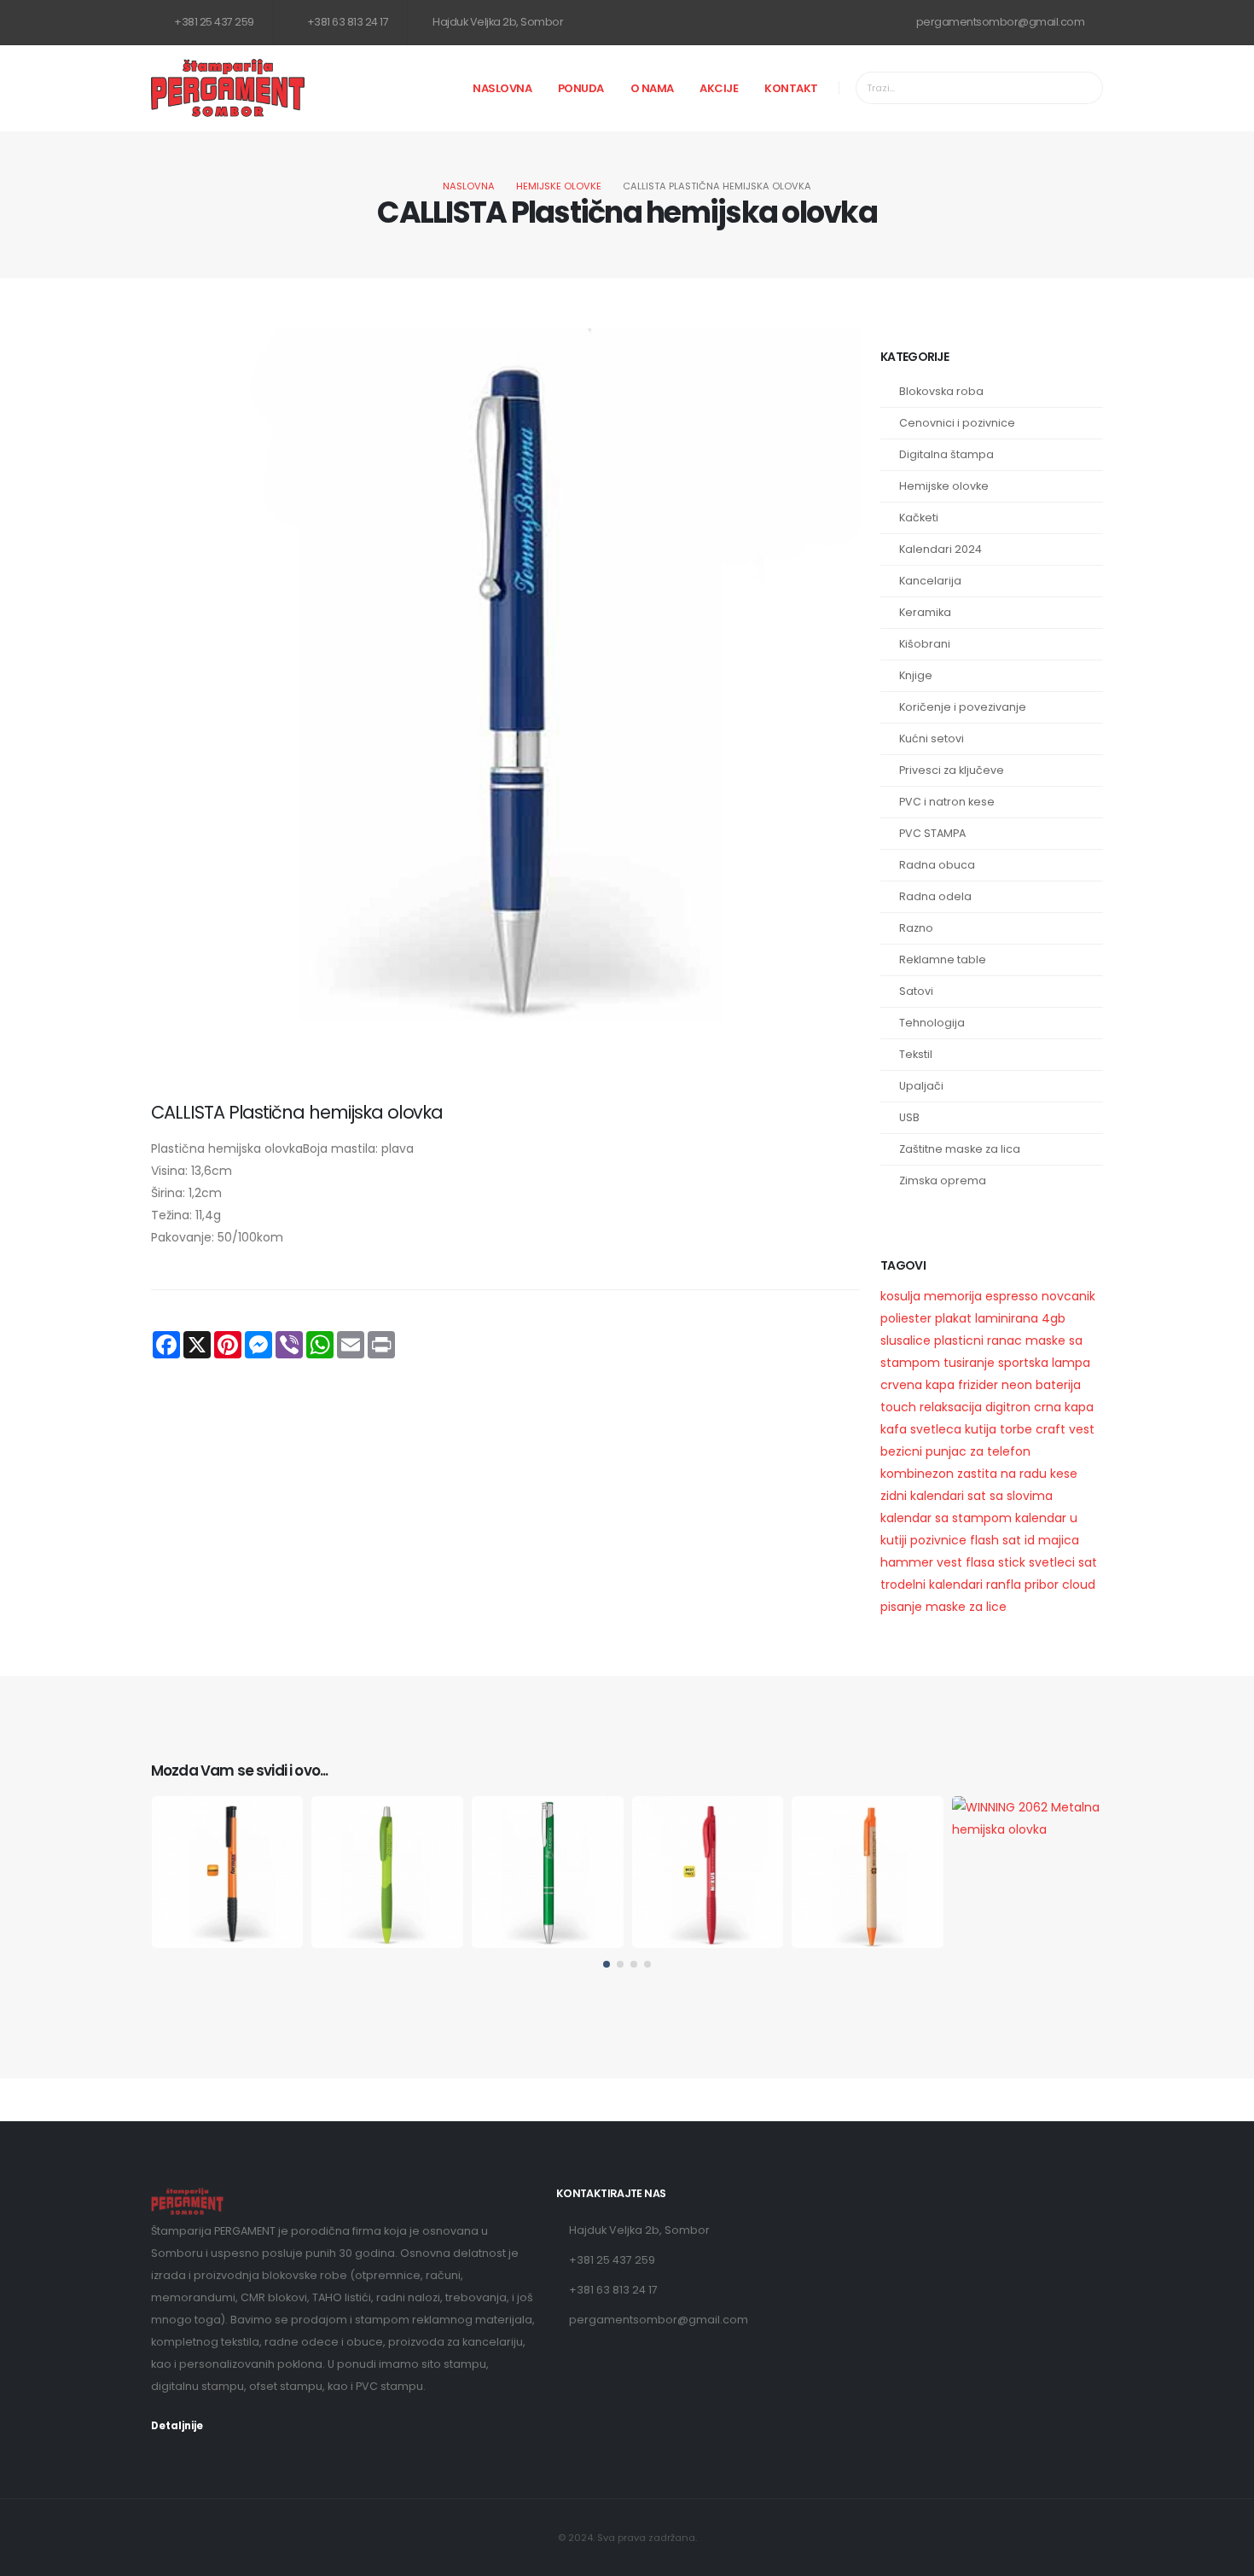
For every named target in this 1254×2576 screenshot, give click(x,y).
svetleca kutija (953, 1429)
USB (909, 1117)
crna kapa (1064, 1407)
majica (1059, 1540)
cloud (1079, 1585)
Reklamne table (943, 959)
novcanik (1068, 1296)
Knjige (916, 675)
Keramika (925, 612)
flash (984, 1540)
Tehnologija (932, 1023)
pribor (1042, 1585)
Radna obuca (937, 865)
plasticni (959, 1340)
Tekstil (916, 1054)
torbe (1016, 1429)
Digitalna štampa (946, 454)
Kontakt (791, 88)
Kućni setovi (932, 738)
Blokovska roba (941, 391)
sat (1012, 1540)
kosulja (900, 1296)
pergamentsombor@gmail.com (999, 22)
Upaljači (921, 1086)
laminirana (1007, 1318)
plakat (953, 1318)
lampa (1071, 1363)
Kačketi (919, 518)
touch (898, 1407)
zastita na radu (1002, 1474)
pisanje (901, 1607)
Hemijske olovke (559, 186)
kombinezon (917, 1474)
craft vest (1065, 1429)
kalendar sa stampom (946, 1518)
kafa (894, 1429)
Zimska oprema (943, 1180)
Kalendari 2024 (940, 549)
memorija (953, 1296)
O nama (652, 88)
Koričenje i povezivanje (963, 707)
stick (1012, 1562)
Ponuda (581, 88)
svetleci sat (1063, 1562)
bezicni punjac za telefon (955, 1451)
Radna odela (935, 896)
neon (1017, 1385)
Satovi (916, 991)
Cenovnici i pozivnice (957, 423)
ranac (1004, 1340)
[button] (607, 1964)
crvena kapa (917, 1385)
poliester (906, 1318)
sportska (1023, 1363)
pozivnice (938, 1540)
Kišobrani (925, 644)
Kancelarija (930, 581)
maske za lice (966, 1607)
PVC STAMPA (932, 833)
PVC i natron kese (947, 802)
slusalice (906, 1340)
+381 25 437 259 (213, 22)
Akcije (719, 88)
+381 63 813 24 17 (346, 22)
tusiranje (969, 1363)
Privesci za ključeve (952, 770)
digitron (1008, 1407)
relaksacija (951, 1407)
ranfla (1004, 1585)
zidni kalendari (922, 1496)
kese (1064, 1474)
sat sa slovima (1010, 1496)
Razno (916, 928)
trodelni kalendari (932, 1585)
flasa (980, 1562)
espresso (1013, 1296)
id (1030, 1540)
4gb (1054, 1318)
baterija (1058, 1385)
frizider (978, 1385)
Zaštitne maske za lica (960, 1149)
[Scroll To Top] (1224, 2557)
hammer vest (921, 1562)
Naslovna (502, 88)
